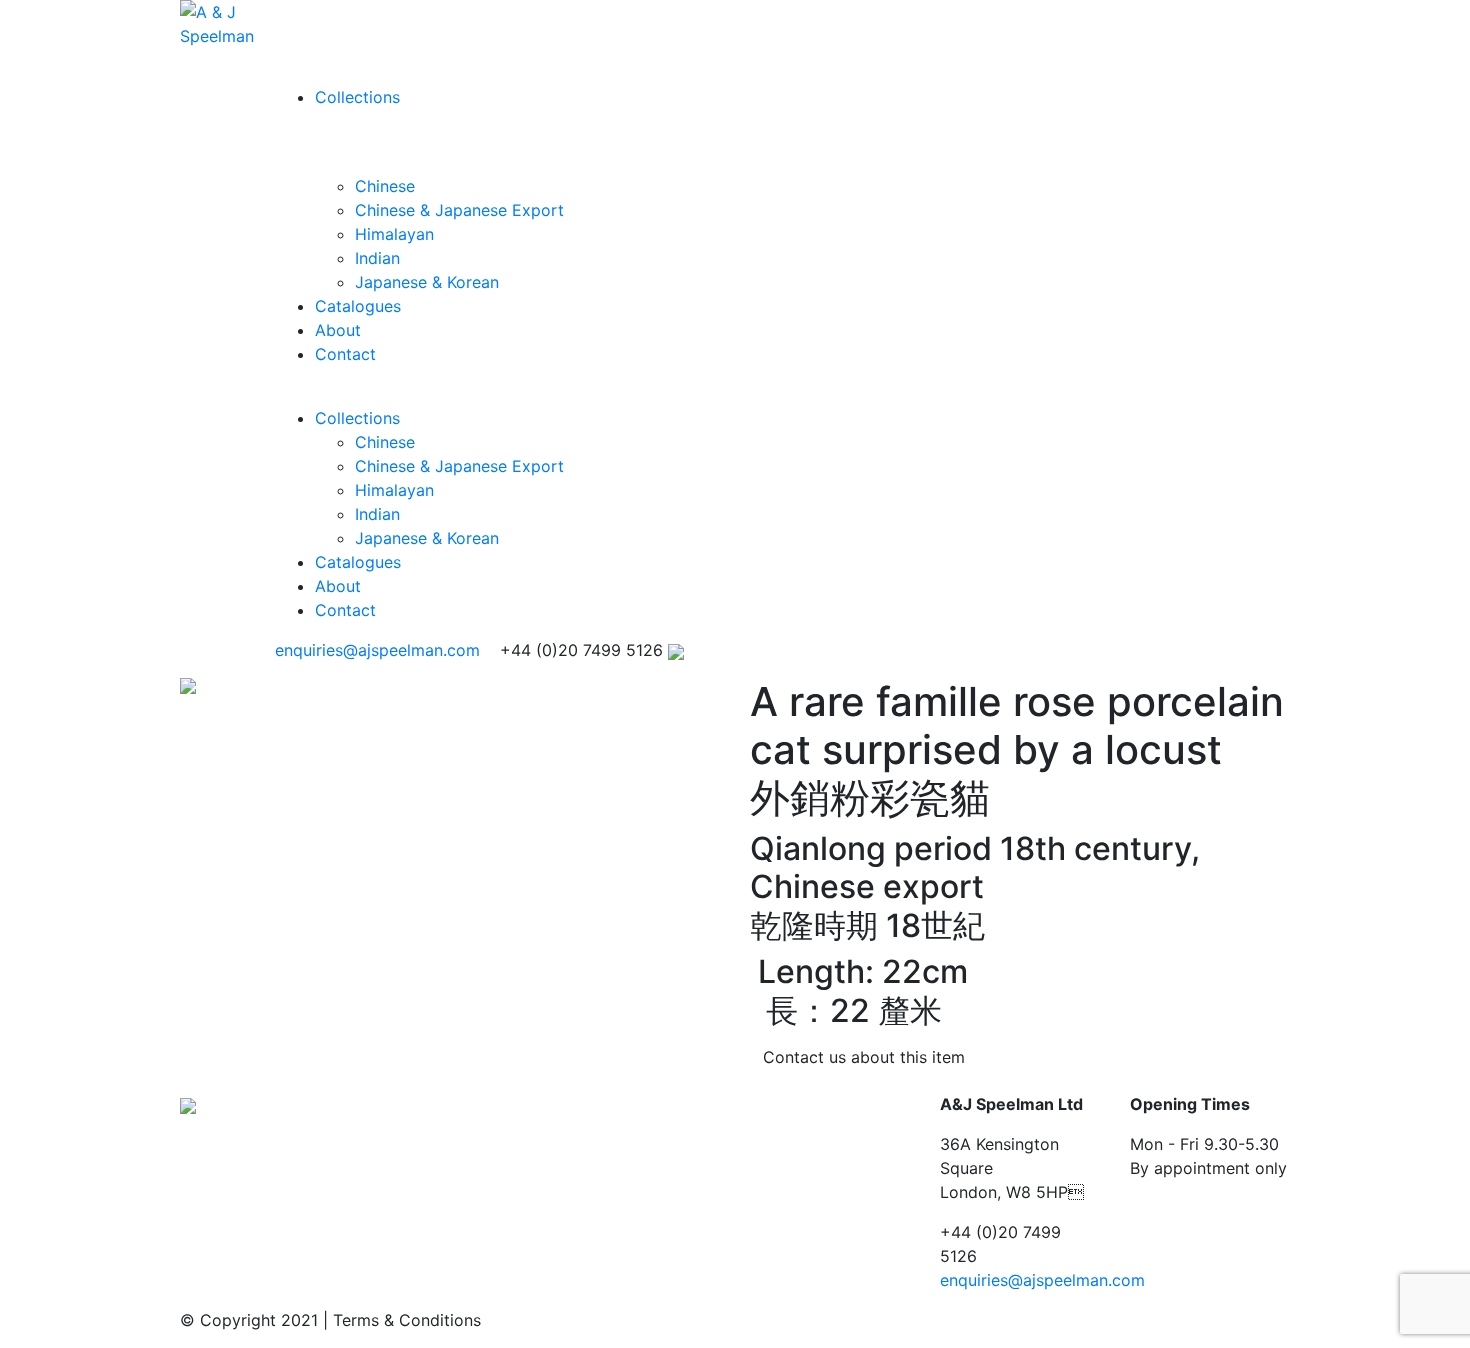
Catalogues (358, 306)
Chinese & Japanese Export (459, 210)
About (338, 330)
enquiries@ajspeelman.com (377, 650)
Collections (357, 97)
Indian (377, 258)
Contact (345, 354)
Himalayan (394, 234)
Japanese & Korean (427, 282)
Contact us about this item (864, 1057)
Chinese (385, 186)
